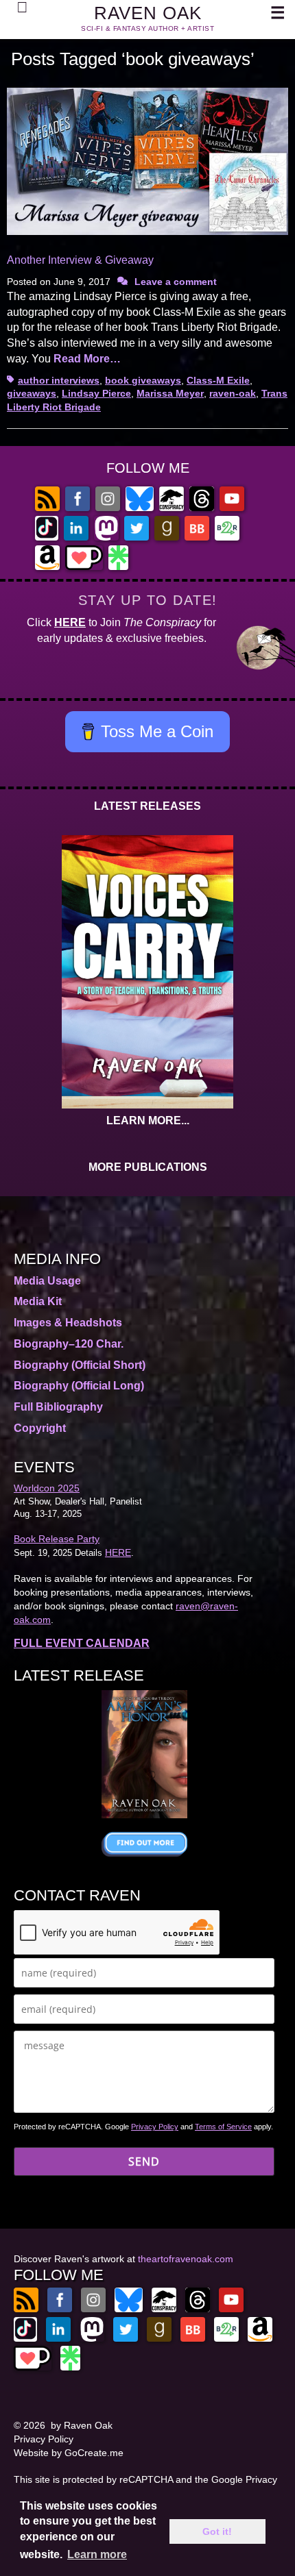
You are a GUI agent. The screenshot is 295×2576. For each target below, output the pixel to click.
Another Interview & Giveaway (80, 260)
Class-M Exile (218, 380)
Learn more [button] (97, 2554)
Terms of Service (223, 2127)
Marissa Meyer (170, 393)
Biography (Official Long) (79, 1386)
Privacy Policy (155, 2127)
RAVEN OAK (148, 13)
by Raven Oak (82, 2425)
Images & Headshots (68, 1323)
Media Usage (47, 1281)
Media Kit (38, 1301)
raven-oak (233, 393)
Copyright (40, 1428)
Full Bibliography (58, 1407)
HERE (70, 622)
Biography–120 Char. (69, 1344)
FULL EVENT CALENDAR (82, 1643)
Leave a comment (176, 282)
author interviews (59, 380)
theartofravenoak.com (186, 2259)
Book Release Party (57, 1539)
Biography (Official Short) (80, 1365)
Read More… (87, 359)
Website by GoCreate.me (69, 2453)
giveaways (32, 393)
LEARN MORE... (148, 1120)
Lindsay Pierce (96, 393)
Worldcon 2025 (47, 1488)
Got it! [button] (217, 2531)
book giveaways (143, 380)
